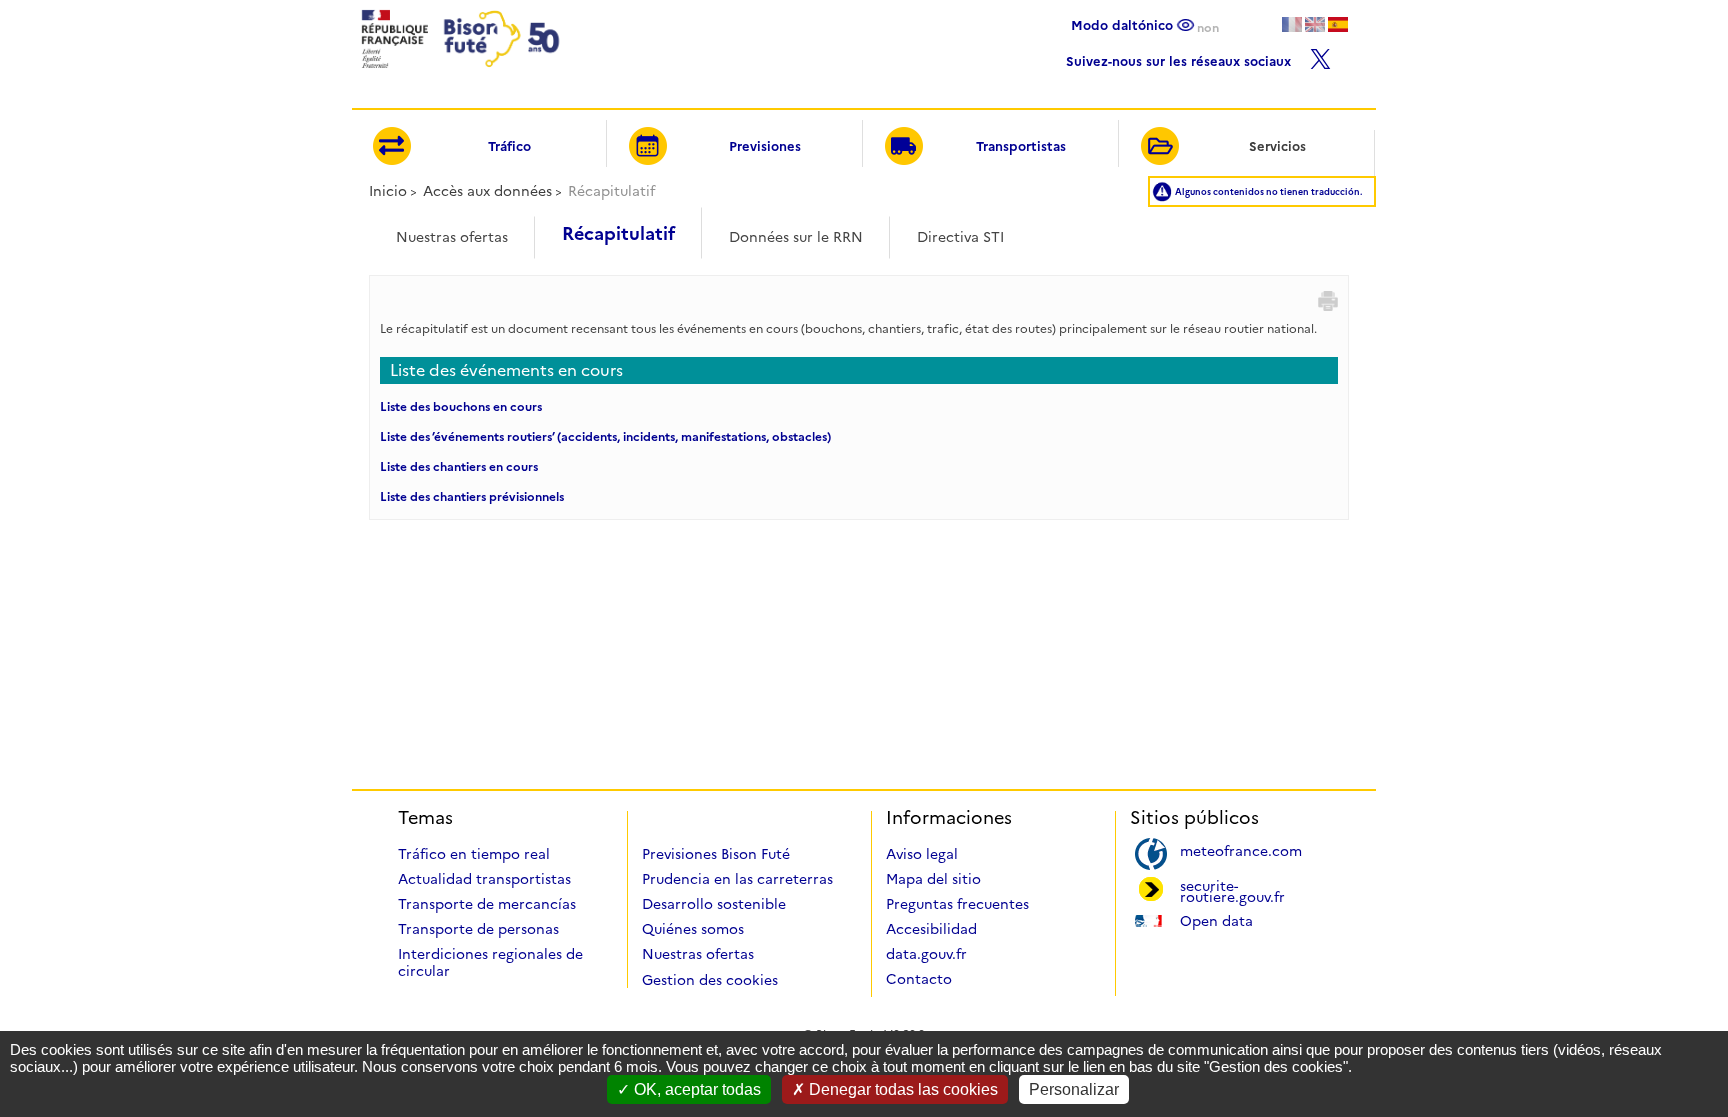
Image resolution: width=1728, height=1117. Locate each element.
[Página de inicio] (458, 73)
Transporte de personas (478, 929)
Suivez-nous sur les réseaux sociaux (1180, 58)
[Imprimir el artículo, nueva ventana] (1328, 301)
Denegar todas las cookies (901, 1089)
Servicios (1277, 146)
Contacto (919, 979)
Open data (1216, 919)
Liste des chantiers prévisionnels (472, 496)
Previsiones (765, 146)
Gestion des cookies (710, 980)
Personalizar (1074, 1089)
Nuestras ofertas (452, 237)
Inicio (388, 191)
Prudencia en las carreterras (737, 879)
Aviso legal (922, 854)
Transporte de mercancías (487, 904)
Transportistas (1021, 146)
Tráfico (509, 146)
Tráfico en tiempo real (474, 854)
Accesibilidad (931, 929)
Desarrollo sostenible (714, 904)
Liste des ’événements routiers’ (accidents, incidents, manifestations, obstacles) (605, 436)
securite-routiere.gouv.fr (1232, 890)
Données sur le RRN (796, 237)
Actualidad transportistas (484, 879)
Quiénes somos (693, 929)
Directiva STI (960, 237)
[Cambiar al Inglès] (1315, 24)
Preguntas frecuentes (957, 904)
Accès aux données (487, 191)
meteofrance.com (1241, 849)
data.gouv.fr (926, 954)
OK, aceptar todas (695, 1089)
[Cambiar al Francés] (1292, 24)
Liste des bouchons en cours (461, 406)
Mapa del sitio (933, 879)
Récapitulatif (618, 234)
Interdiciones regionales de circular (490, 962)
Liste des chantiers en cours (459, 466)
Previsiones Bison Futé (716, 854)
